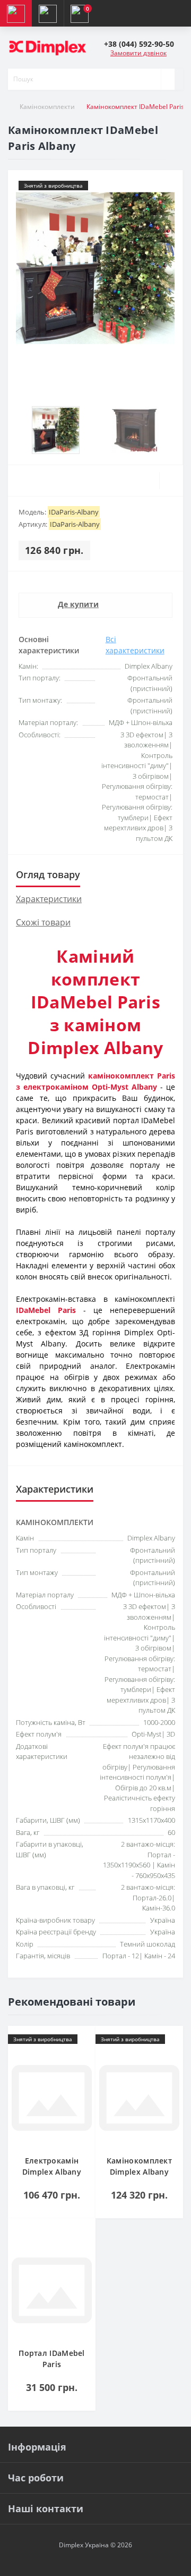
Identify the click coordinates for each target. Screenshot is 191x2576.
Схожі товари (43, 922)
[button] (139, 44)
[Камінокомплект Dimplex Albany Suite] (139, 2099)
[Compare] (171, 481)
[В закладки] (84, 2042)
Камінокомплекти (47, 107)
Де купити (78, 604)
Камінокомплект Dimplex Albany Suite (139, 2172)
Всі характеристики (135, 645)
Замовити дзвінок (138, 53)
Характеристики (49, 899)
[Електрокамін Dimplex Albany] (52, 2099)
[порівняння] (84, 2058)
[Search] (168, 79)
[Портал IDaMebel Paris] (52, 2292)
